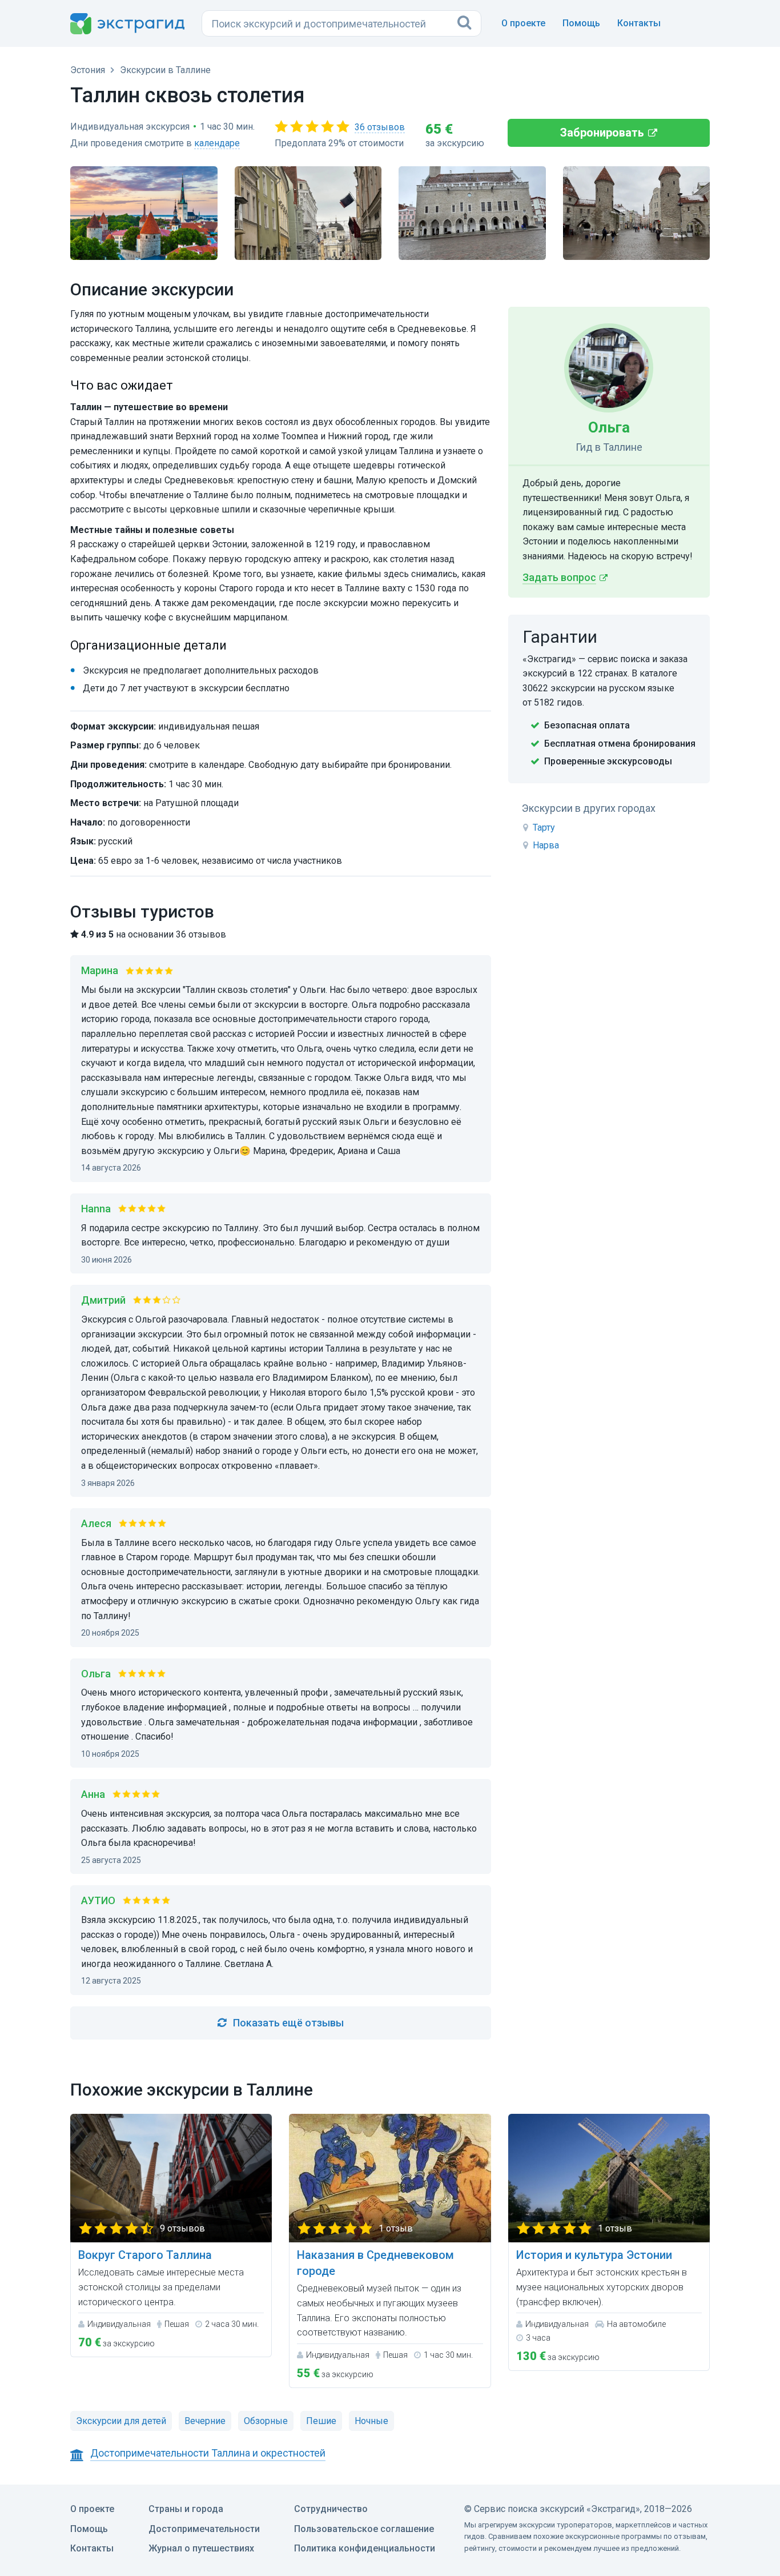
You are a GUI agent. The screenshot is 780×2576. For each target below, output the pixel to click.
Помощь (581, 23)
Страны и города (186, 2509)
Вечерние (205, 2421)
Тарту (544, 828)
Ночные (371, 2421)
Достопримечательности (204, 2529)
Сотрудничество (331, 2509)
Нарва (546, 845)
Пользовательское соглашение (364, 2529)
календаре (217, 143)
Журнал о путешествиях (201, 2548)
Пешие (321, 2421)
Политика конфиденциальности (365, 2548)
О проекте (523, 23)
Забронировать (602, 133)
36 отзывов (380, 127)
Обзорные (266, 2421)
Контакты (639, 23)
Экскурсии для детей (121, 2421)
